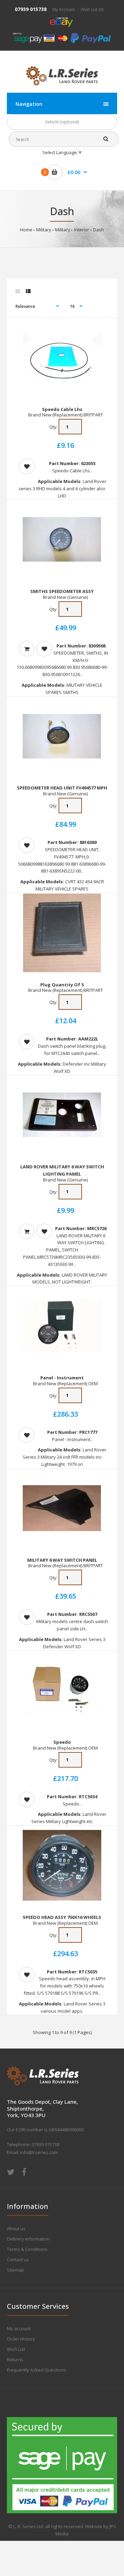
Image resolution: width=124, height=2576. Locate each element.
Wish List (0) (92, 9)
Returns (15, 2359)
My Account (64, 9)
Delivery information (28, 2239)
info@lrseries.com (39, 2152)
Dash (99, 230)
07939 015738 (31, 9)
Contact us (18, 2260)
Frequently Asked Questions (37, 2370)
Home (26, 230)
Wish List (16, 2349)
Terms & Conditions (27, 2249)
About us (16, 2228)
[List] (28, 291)
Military (44, 230)
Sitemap (15, 2270)
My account (19, 2328)
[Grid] (18, 291)
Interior (82, 230)
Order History (21, 2339)
